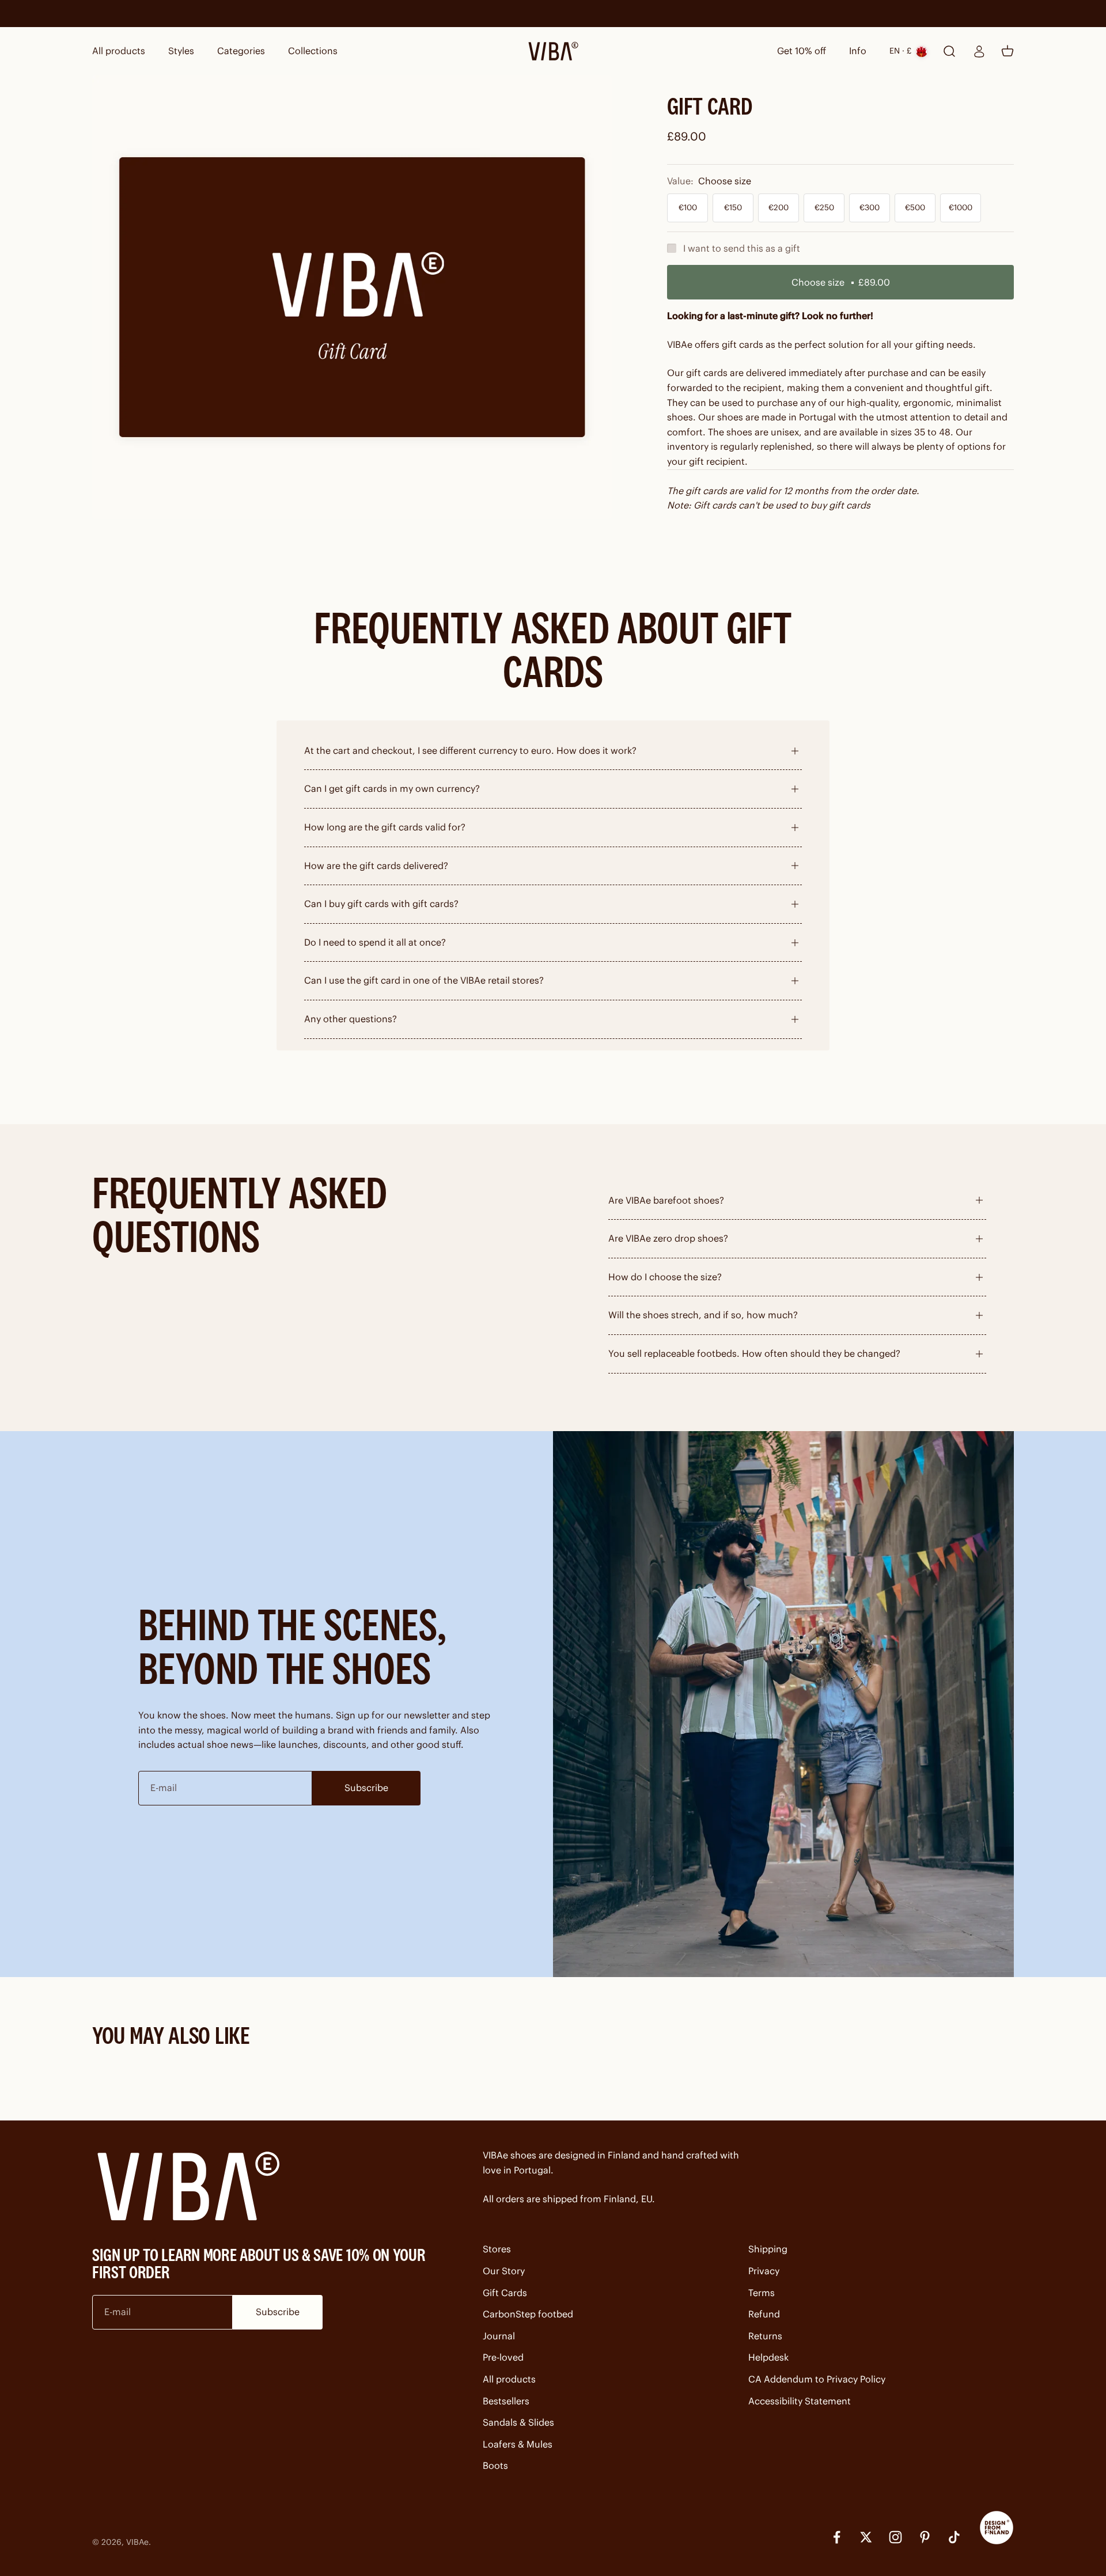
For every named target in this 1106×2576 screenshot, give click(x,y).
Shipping (768, 2249)
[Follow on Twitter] (866, 2537)
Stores (497, 2249)
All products (119, 51)
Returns (765, 2336)
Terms (762, 2293)
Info (858, 51)
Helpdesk (768, 2357)
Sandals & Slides (518, 2422)
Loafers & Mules (518, 2444)
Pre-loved (503, 2357)
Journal (499, 2336)
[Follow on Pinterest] (925, 2537)
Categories (241, 51)
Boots (495, 2465)
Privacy (764, 2271)
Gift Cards (505, 2293)
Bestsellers (506, 2401)
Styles (181, 51)
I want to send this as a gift (742, 248)
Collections (313, 51)
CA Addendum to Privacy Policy (817, 2379)
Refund (764, 2314)
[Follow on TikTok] (954, 2537)
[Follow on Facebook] (837, 2537)
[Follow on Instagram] (895, 2537)
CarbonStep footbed (528, 2314)
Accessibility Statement (800, 2401)
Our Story (504, 2271)
